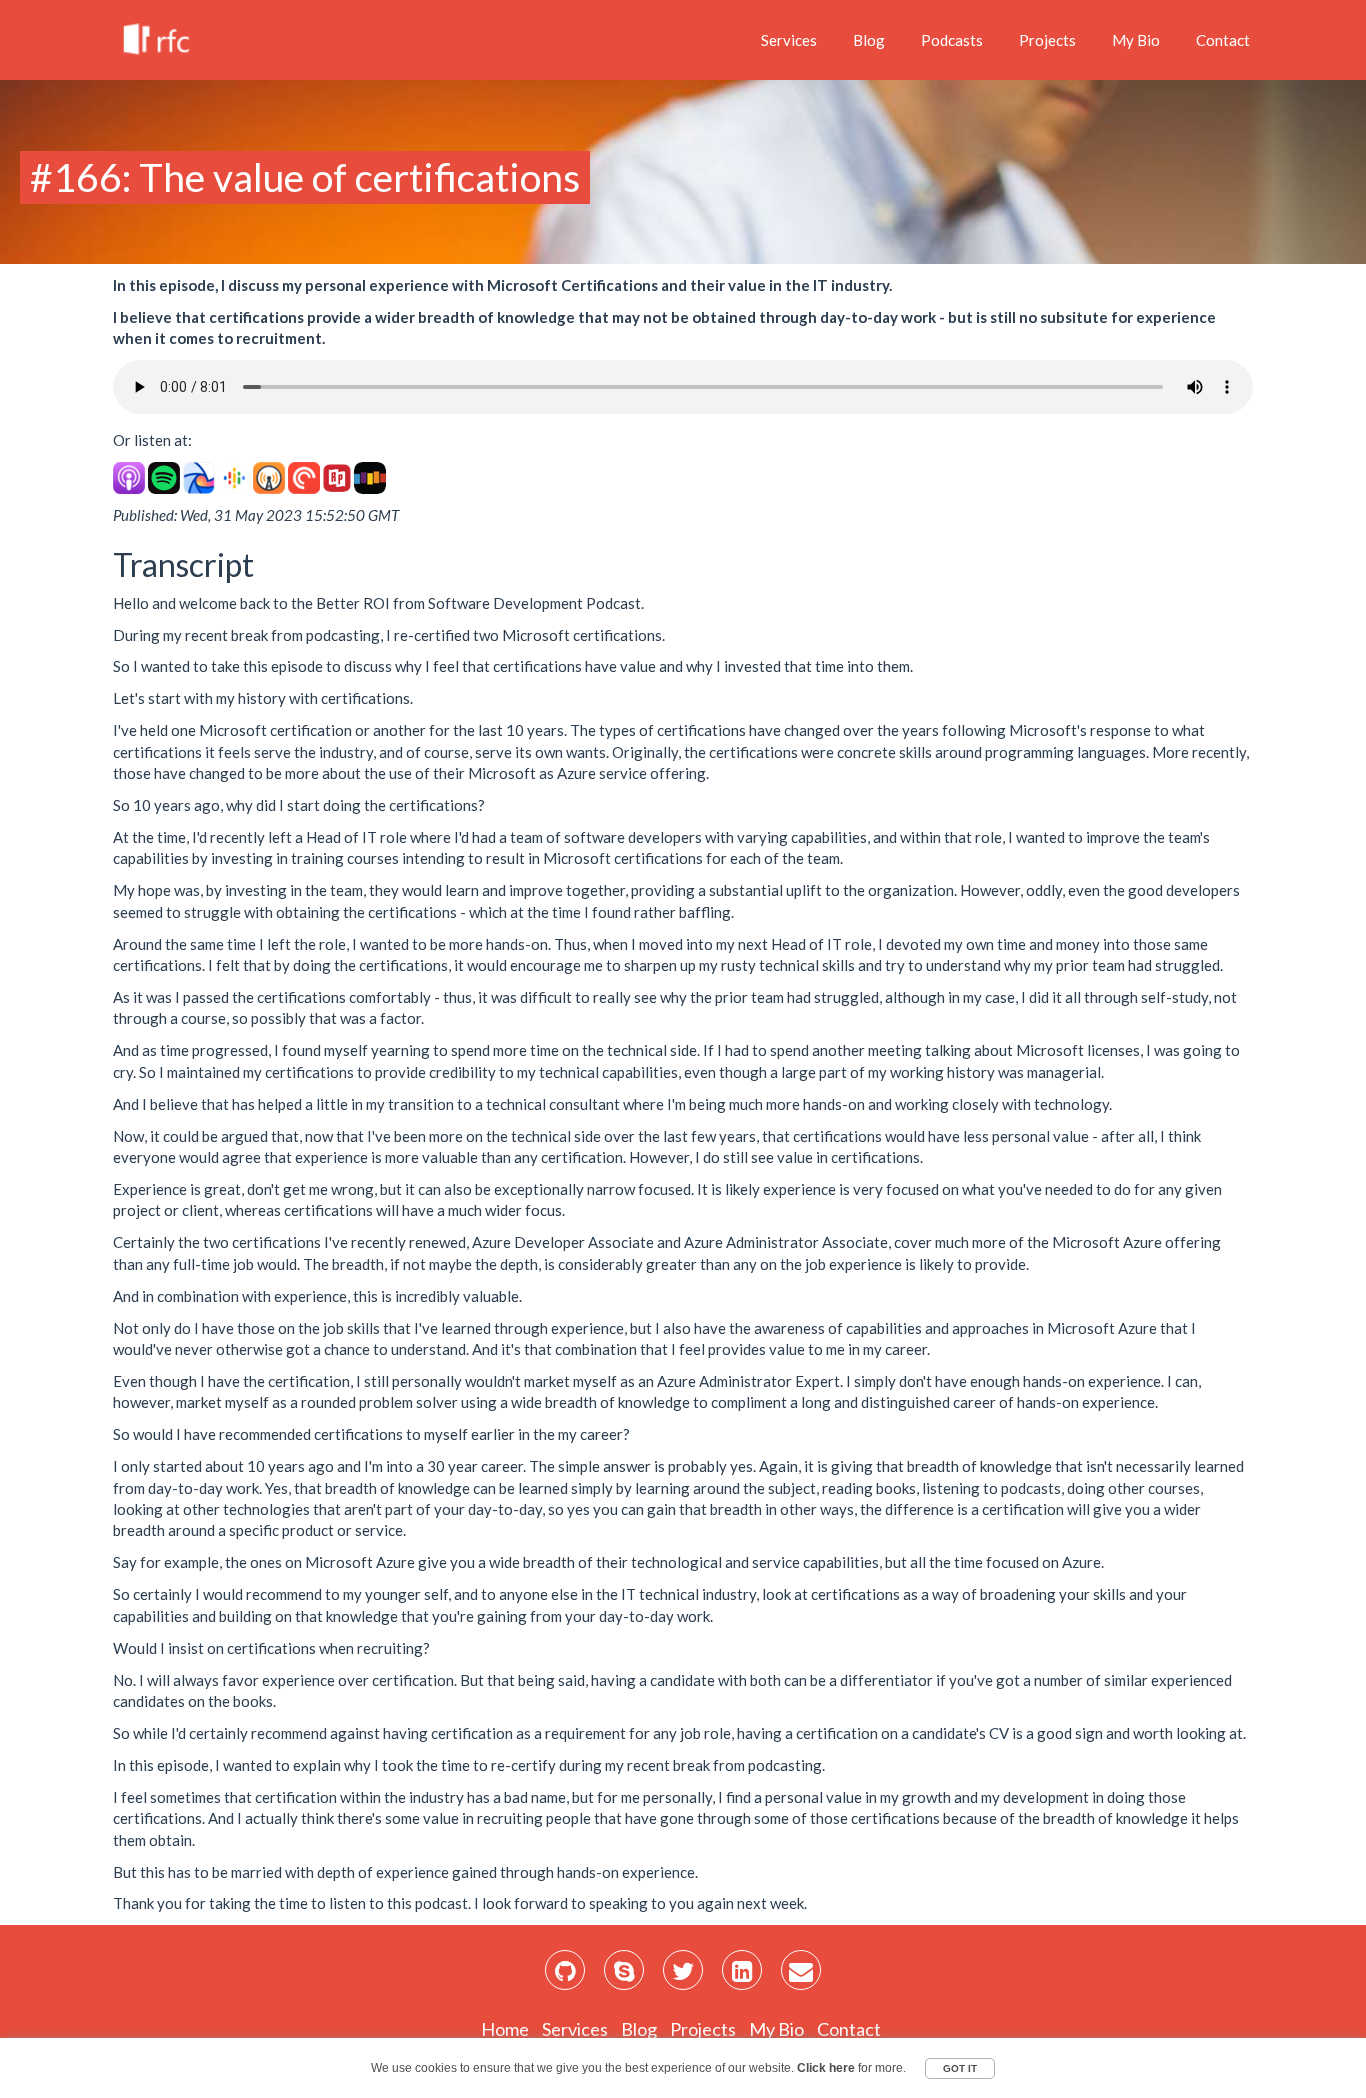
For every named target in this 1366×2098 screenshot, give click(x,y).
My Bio (1136, 40)
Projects (1047, 40)
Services (789, 40)
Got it (960, 2068)
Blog (869, 40)
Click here (826, 2068)
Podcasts (952, 40)
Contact (1223, 40)
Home (505, 2029)
